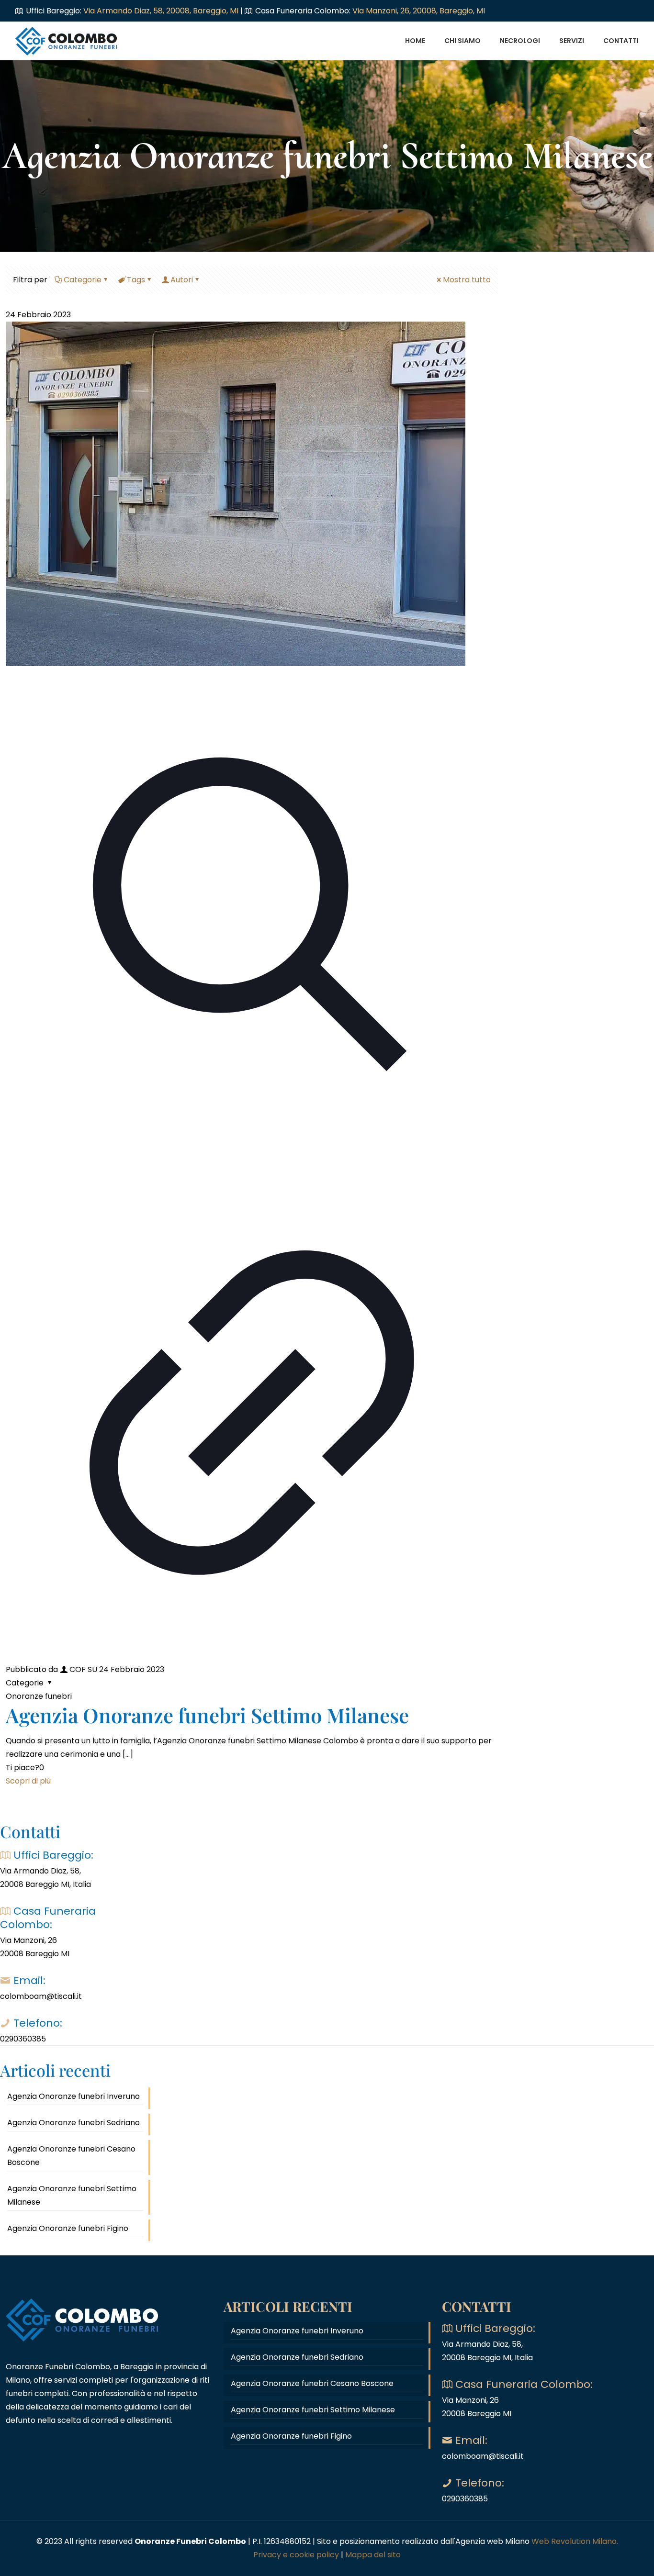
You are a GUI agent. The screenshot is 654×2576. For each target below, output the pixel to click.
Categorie (83, 280)
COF (78, 1669)
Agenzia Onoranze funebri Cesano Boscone (71, 2156)
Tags (136, 280)
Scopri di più (28, 1781)
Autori (182, 280)
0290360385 (23, 2039)
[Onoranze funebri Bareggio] (67, 41)
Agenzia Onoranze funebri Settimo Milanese (207, 1715)
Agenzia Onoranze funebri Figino (68, 2228)
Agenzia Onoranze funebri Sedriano (73, 2123)
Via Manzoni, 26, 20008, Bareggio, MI (419, 11)
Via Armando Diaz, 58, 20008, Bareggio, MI (162, 11)
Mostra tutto (467, 280)
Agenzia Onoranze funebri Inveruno (73, 2096)
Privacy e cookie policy (296, 2555)
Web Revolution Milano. (575, 2541)
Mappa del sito (373, 2555)
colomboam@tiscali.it (41, 1996)
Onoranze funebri (39, 1696)
